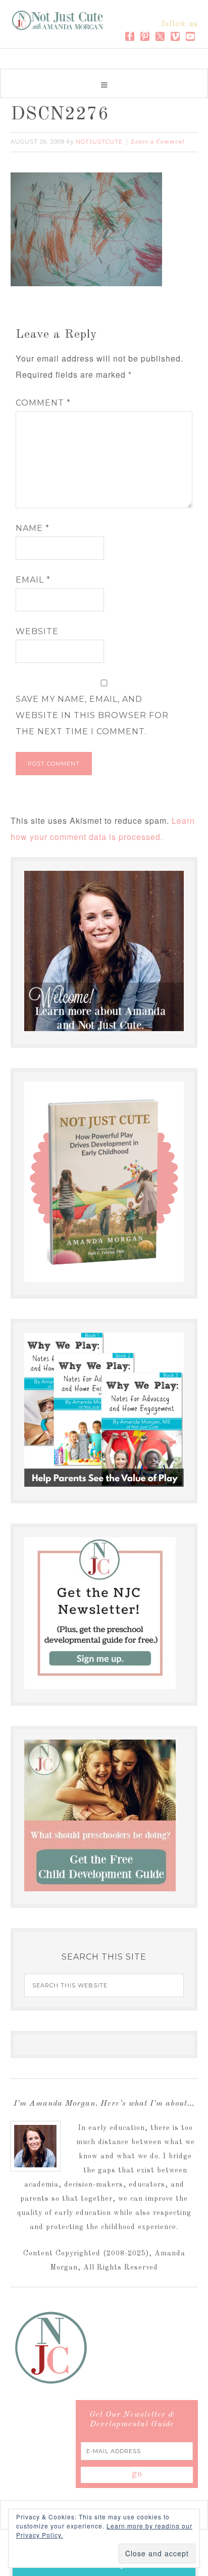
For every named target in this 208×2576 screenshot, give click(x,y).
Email (33, 580)
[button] (104, 83)
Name (33, 528)
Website (37, 631)
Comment (43, 403)
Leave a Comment (158, 142)
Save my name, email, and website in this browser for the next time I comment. (92, 715)
